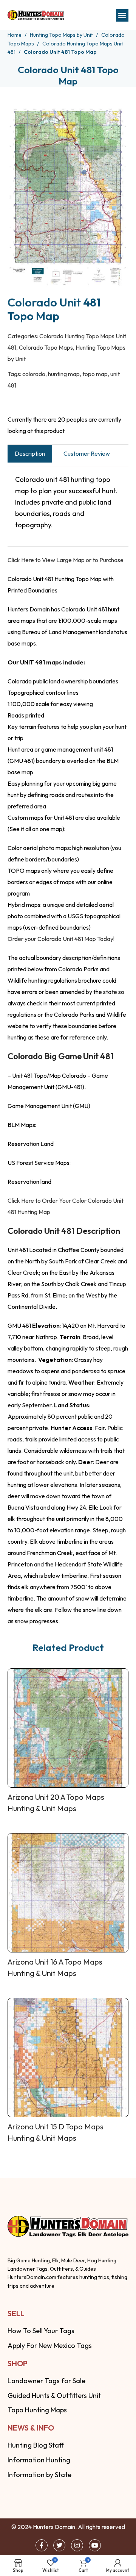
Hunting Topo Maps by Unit (62, 35)
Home (15, 35)
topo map (95, 374)
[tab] (30, 454)
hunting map (64, 374)
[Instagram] (77, 2545)
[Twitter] (59, 2545)
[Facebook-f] (42, 2545)
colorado (34, 374)
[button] (122, 15)
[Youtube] (95, 2545)
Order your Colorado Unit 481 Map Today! (61, 939)
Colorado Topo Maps (46, 347)
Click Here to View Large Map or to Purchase (66, 560)
